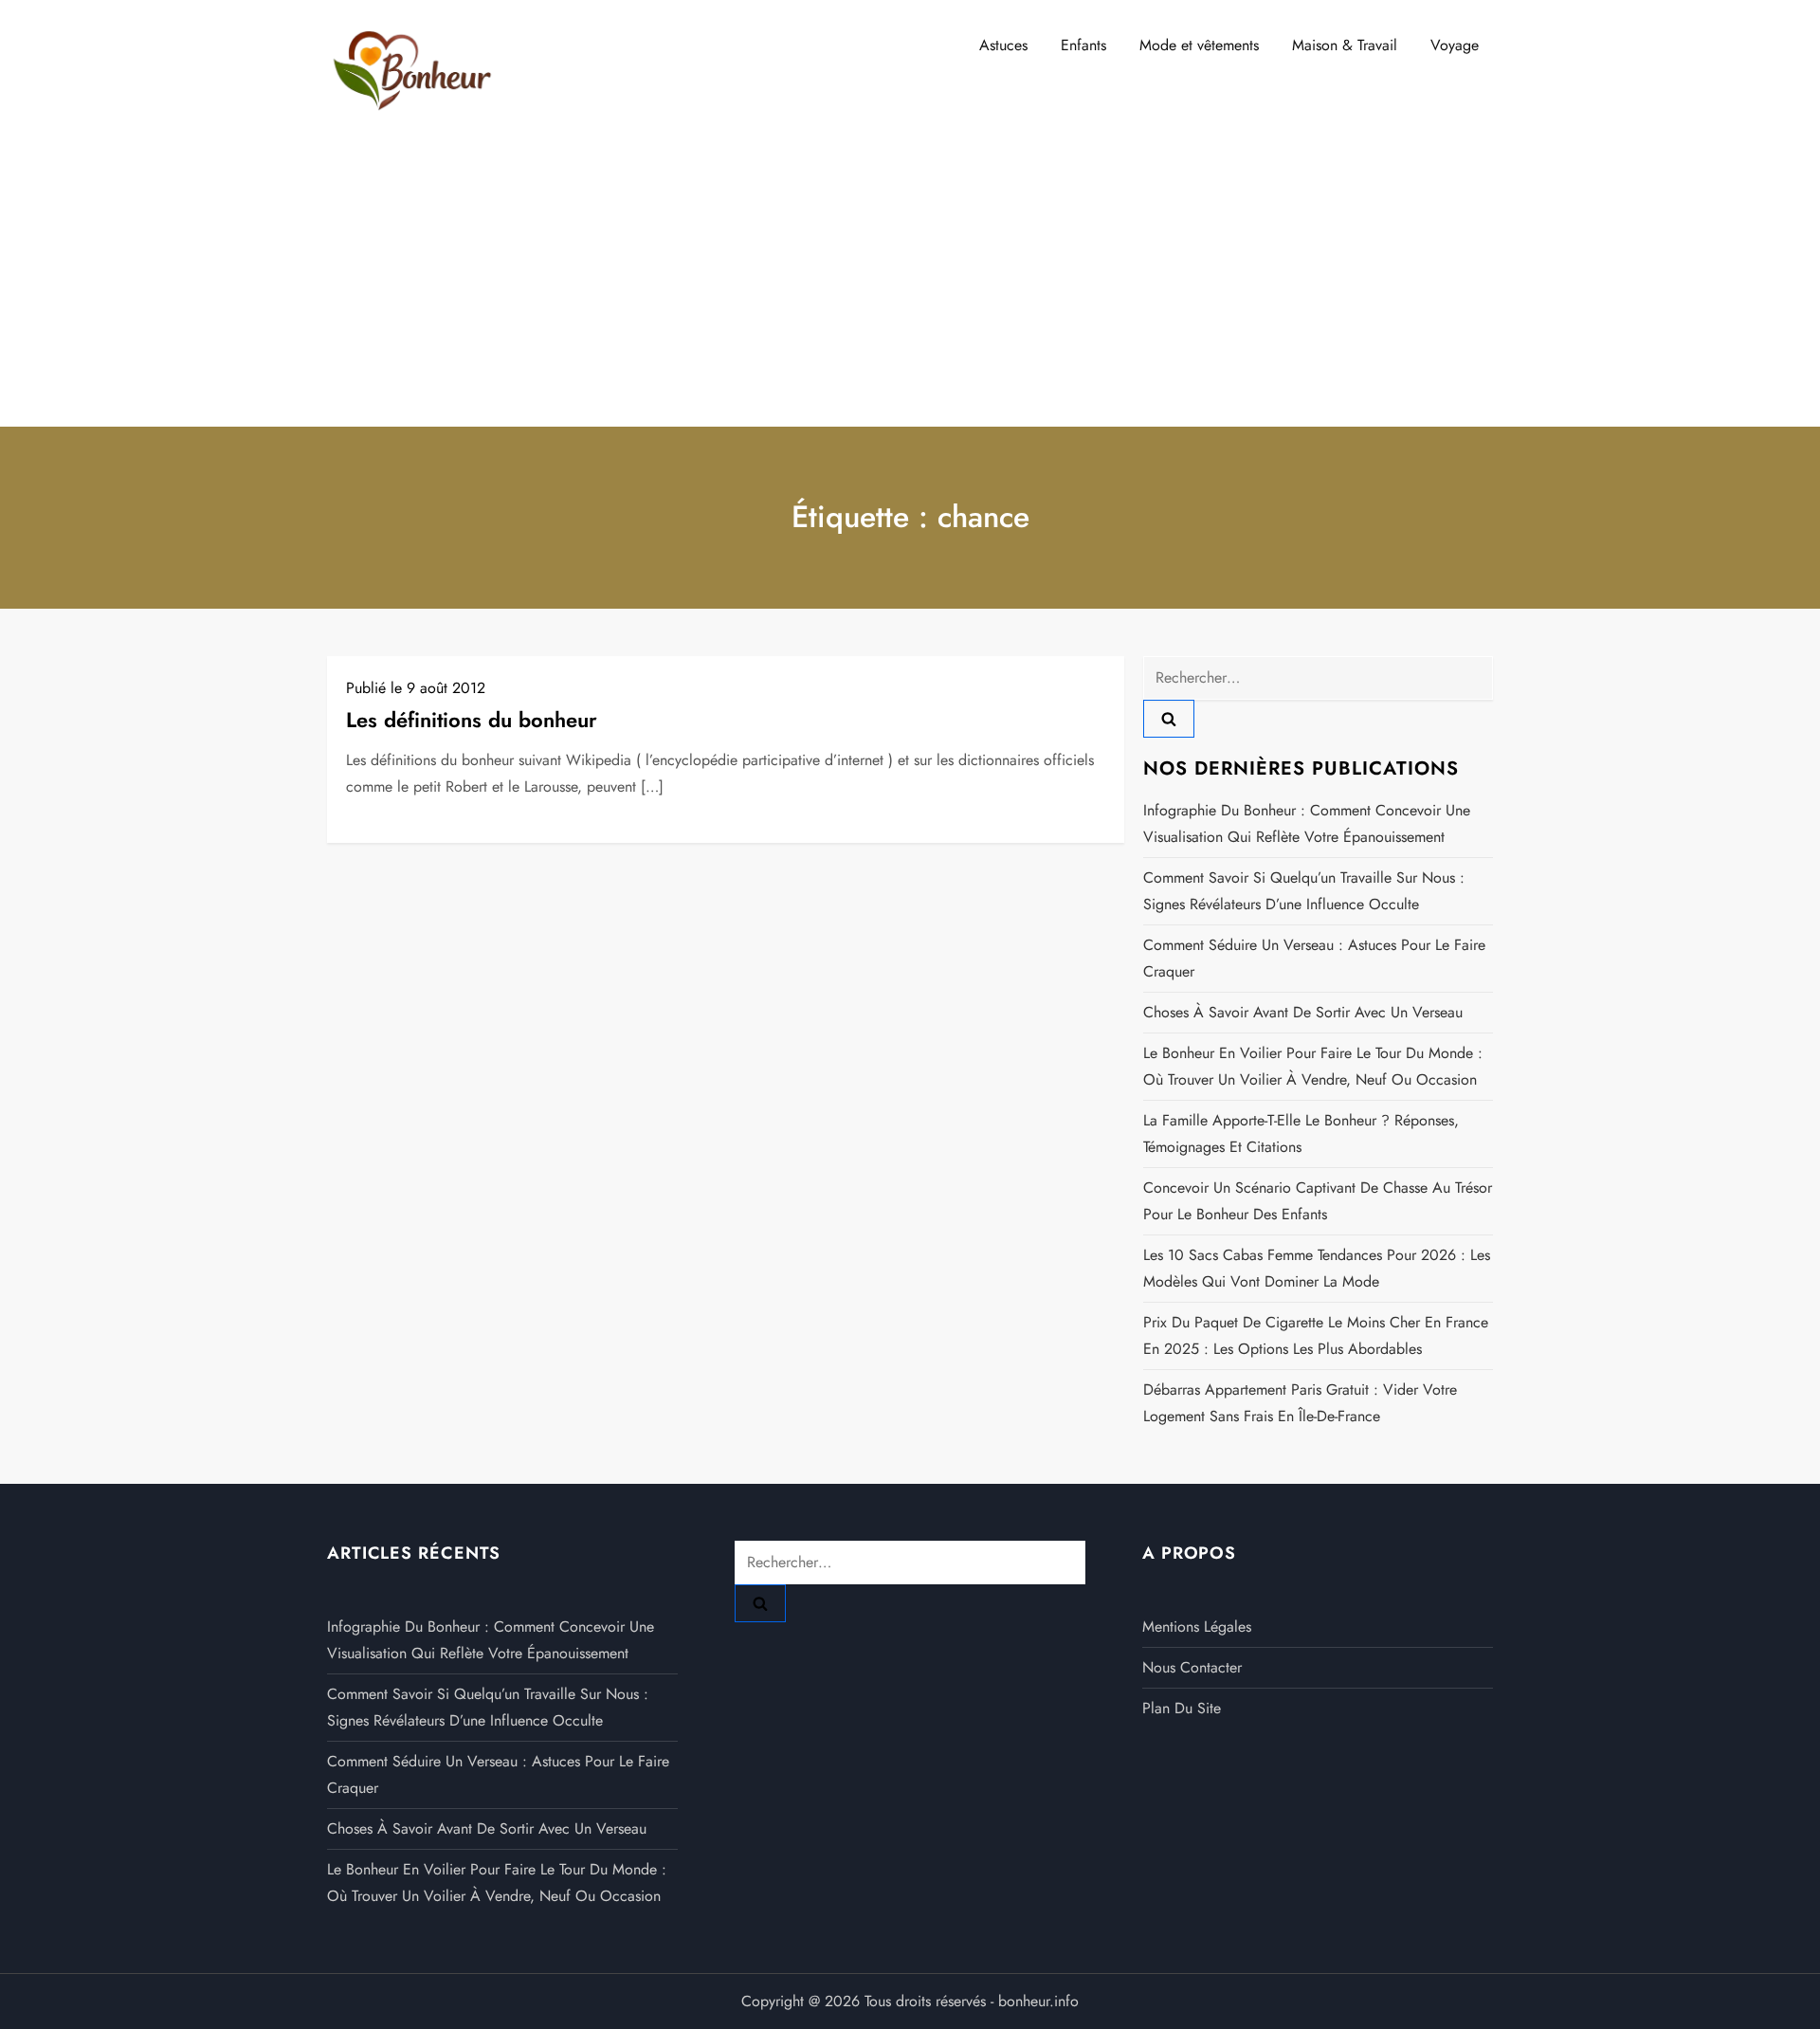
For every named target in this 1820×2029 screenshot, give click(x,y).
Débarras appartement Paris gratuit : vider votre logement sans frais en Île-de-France (1300, 1403)
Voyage (1455, 45)
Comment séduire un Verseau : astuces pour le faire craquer (1314, 958)
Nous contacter (1192, 1667)
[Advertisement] (910, 284)
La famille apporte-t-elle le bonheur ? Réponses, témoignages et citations (1301, 1133)
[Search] (1169, 719)
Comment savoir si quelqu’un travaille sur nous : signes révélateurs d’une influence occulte (1304, 891)
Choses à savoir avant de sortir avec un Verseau (1303, 1012)
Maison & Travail (1345, 45)
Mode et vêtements (1199, 45)
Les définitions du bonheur (472, 720)
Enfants (1083, 45)
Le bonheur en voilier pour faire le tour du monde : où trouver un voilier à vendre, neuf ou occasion (1313, 1066)
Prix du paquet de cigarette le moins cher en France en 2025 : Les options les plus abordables (1316, 1335)
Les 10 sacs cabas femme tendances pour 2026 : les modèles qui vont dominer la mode (1317, 1268)
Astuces (1003, 45)
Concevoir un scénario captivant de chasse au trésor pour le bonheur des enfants (1318, 1201)
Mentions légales (1197, 1627)
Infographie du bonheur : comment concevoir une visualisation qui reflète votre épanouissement (1307, 823)
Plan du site (1182, 1708)
